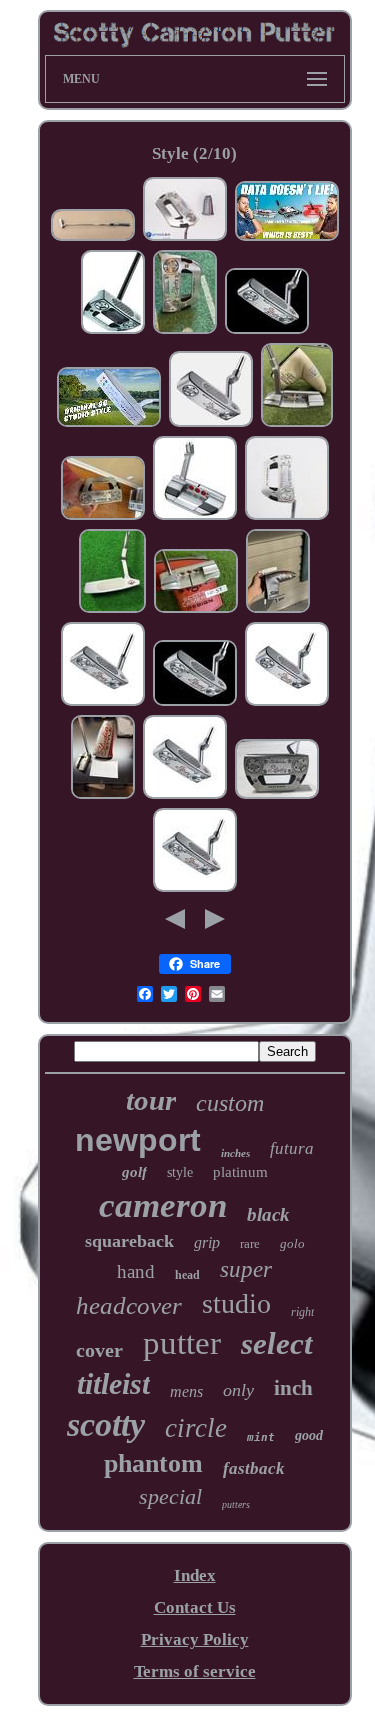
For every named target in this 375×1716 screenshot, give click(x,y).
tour (151, 1100)
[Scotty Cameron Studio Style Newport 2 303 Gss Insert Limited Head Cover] (297, 423)
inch (293, 1388)
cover (99, 1350)
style (180, 1172)
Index (195, 1575)
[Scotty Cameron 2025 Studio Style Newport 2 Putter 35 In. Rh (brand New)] (278, 609)
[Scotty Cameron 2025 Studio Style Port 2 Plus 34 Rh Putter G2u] (93, 237)
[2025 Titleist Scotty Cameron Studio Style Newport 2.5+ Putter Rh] (103, 702)
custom (230, 1103)
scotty (106, 1424)
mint (261, 1437)
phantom (153, 1463)
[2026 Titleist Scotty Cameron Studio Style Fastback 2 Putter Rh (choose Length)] (195, 516)
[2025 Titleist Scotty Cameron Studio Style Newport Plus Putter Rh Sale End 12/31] (185, 795)
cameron (163, 1205)
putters (236, 1504)
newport (138, 1140)
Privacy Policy (195, 1639)
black (268, 1214)
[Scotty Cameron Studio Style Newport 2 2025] (112, 609)
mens (186, 1391)
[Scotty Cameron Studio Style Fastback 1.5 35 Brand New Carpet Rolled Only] (103, 795)
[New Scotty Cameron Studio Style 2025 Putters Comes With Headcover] (267, 330)
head (187, 1275)
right (302, 1312)
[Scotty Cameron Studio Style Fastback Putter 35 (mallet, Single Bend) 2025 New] (277, 795)
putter (182, 1343)
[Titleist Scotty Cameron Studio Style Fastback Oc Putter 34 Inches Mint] (113, 330)
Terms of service (195, 1671)
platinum (240, 1172)
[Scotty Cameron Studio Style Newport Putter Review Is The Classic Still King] (109, 423)
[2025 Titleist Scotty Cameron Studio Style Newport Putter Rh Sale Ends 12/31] (287, 702)
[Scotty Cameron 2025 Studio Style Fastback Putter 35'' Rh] (185, 330)
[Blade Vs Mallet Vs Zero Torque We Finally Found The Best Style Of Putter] (287, 237)
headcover (129, 1305)
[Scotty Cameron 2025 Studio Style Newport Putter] (211, 423)
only (238, 1390)
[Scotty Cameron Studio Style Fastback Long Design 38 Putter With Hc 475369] (185, 237)
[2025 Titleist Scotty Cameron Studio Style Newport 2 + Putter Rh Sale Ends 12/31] (195, 888)
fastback (254, 1468)
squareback (129, 1241)
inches (235, 1153)
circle (196, 1428)
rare (250, 1243)
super (246, 1269)
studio (236, 1303)
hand (136, 1271)
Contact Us (195, 1607)
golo (292, 1243)
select (277, 1343)
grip (207, 1242)
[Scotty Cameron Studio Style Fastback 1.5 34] (103, 516)
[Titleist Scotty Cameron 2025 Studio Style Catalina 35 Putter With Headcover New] (196, 609)
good (309, 1435)
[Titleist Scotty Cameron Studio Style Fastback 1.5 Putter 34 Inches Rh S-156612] (287, 516)
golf (134, 1172)
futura (292, 1148)
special (170, 1496)
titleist (113, 1383)
